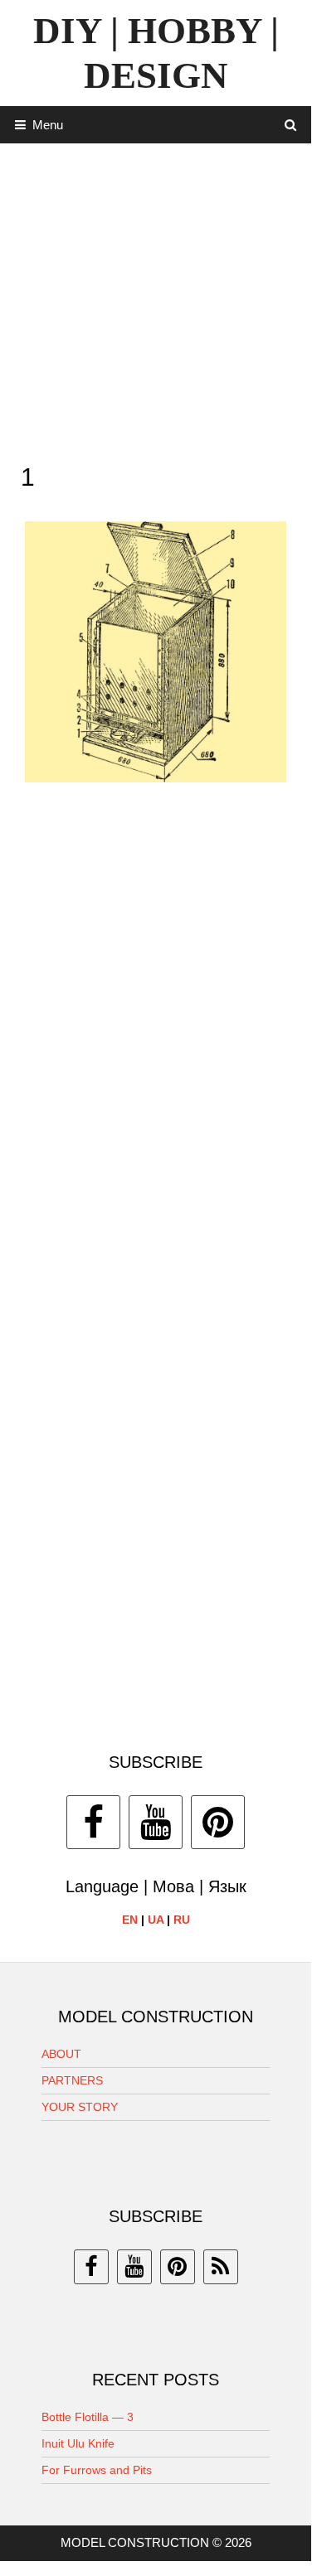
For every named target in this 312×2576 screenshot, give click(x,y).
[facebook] (91, 2267)
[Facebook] (93, 1822)
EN (130, 1920)
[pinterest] (178, 2267)
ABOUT (61, 2054)
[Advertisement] (156, 299)
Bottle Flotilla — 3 (88, 2417)
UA (156, 1920)
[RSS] (221, 2267)
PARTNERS (72, 2080)
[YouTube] (156, 1822)
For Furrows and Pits (97, 2470)
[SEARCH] (291, 125)
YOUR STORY (80, 2107)
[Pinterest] (218, 1822)
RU (182, 1920)
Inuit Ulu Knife (78, 2443)
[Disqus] (156, 1037)
